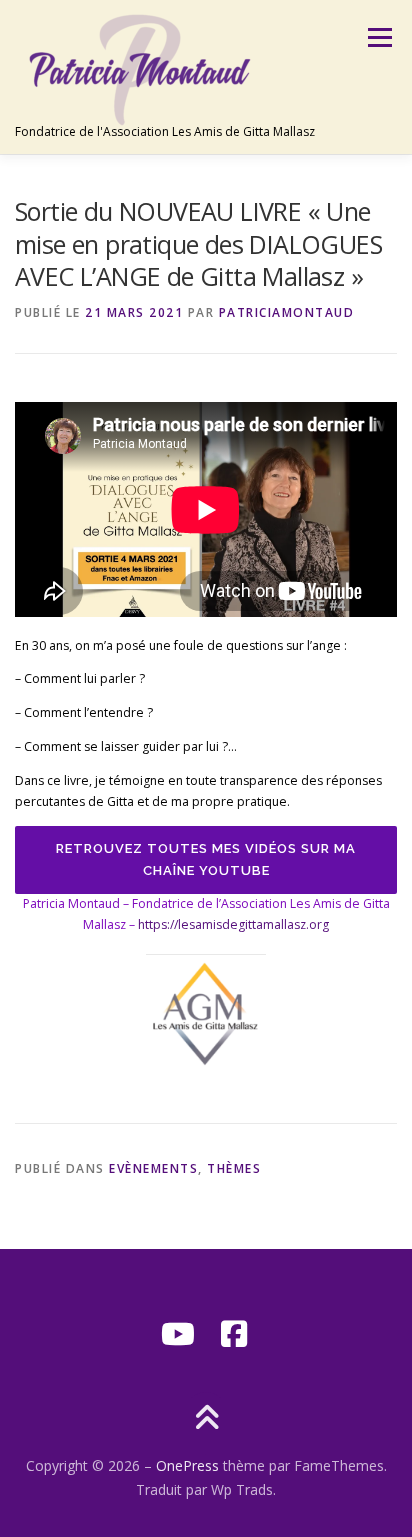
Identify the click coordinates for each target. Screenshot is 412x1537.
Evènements (153, 1168)
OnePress (187, 1465)
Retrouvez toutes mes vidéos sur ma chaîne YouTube (206, 859)
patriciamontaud (287, 312)
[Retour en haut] (206, 1419)
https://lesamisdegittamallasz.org (233, 924)
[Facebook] (234, 1334)
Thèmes (234, 1168)
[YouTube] (178, 1334)
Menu (378, 37)
